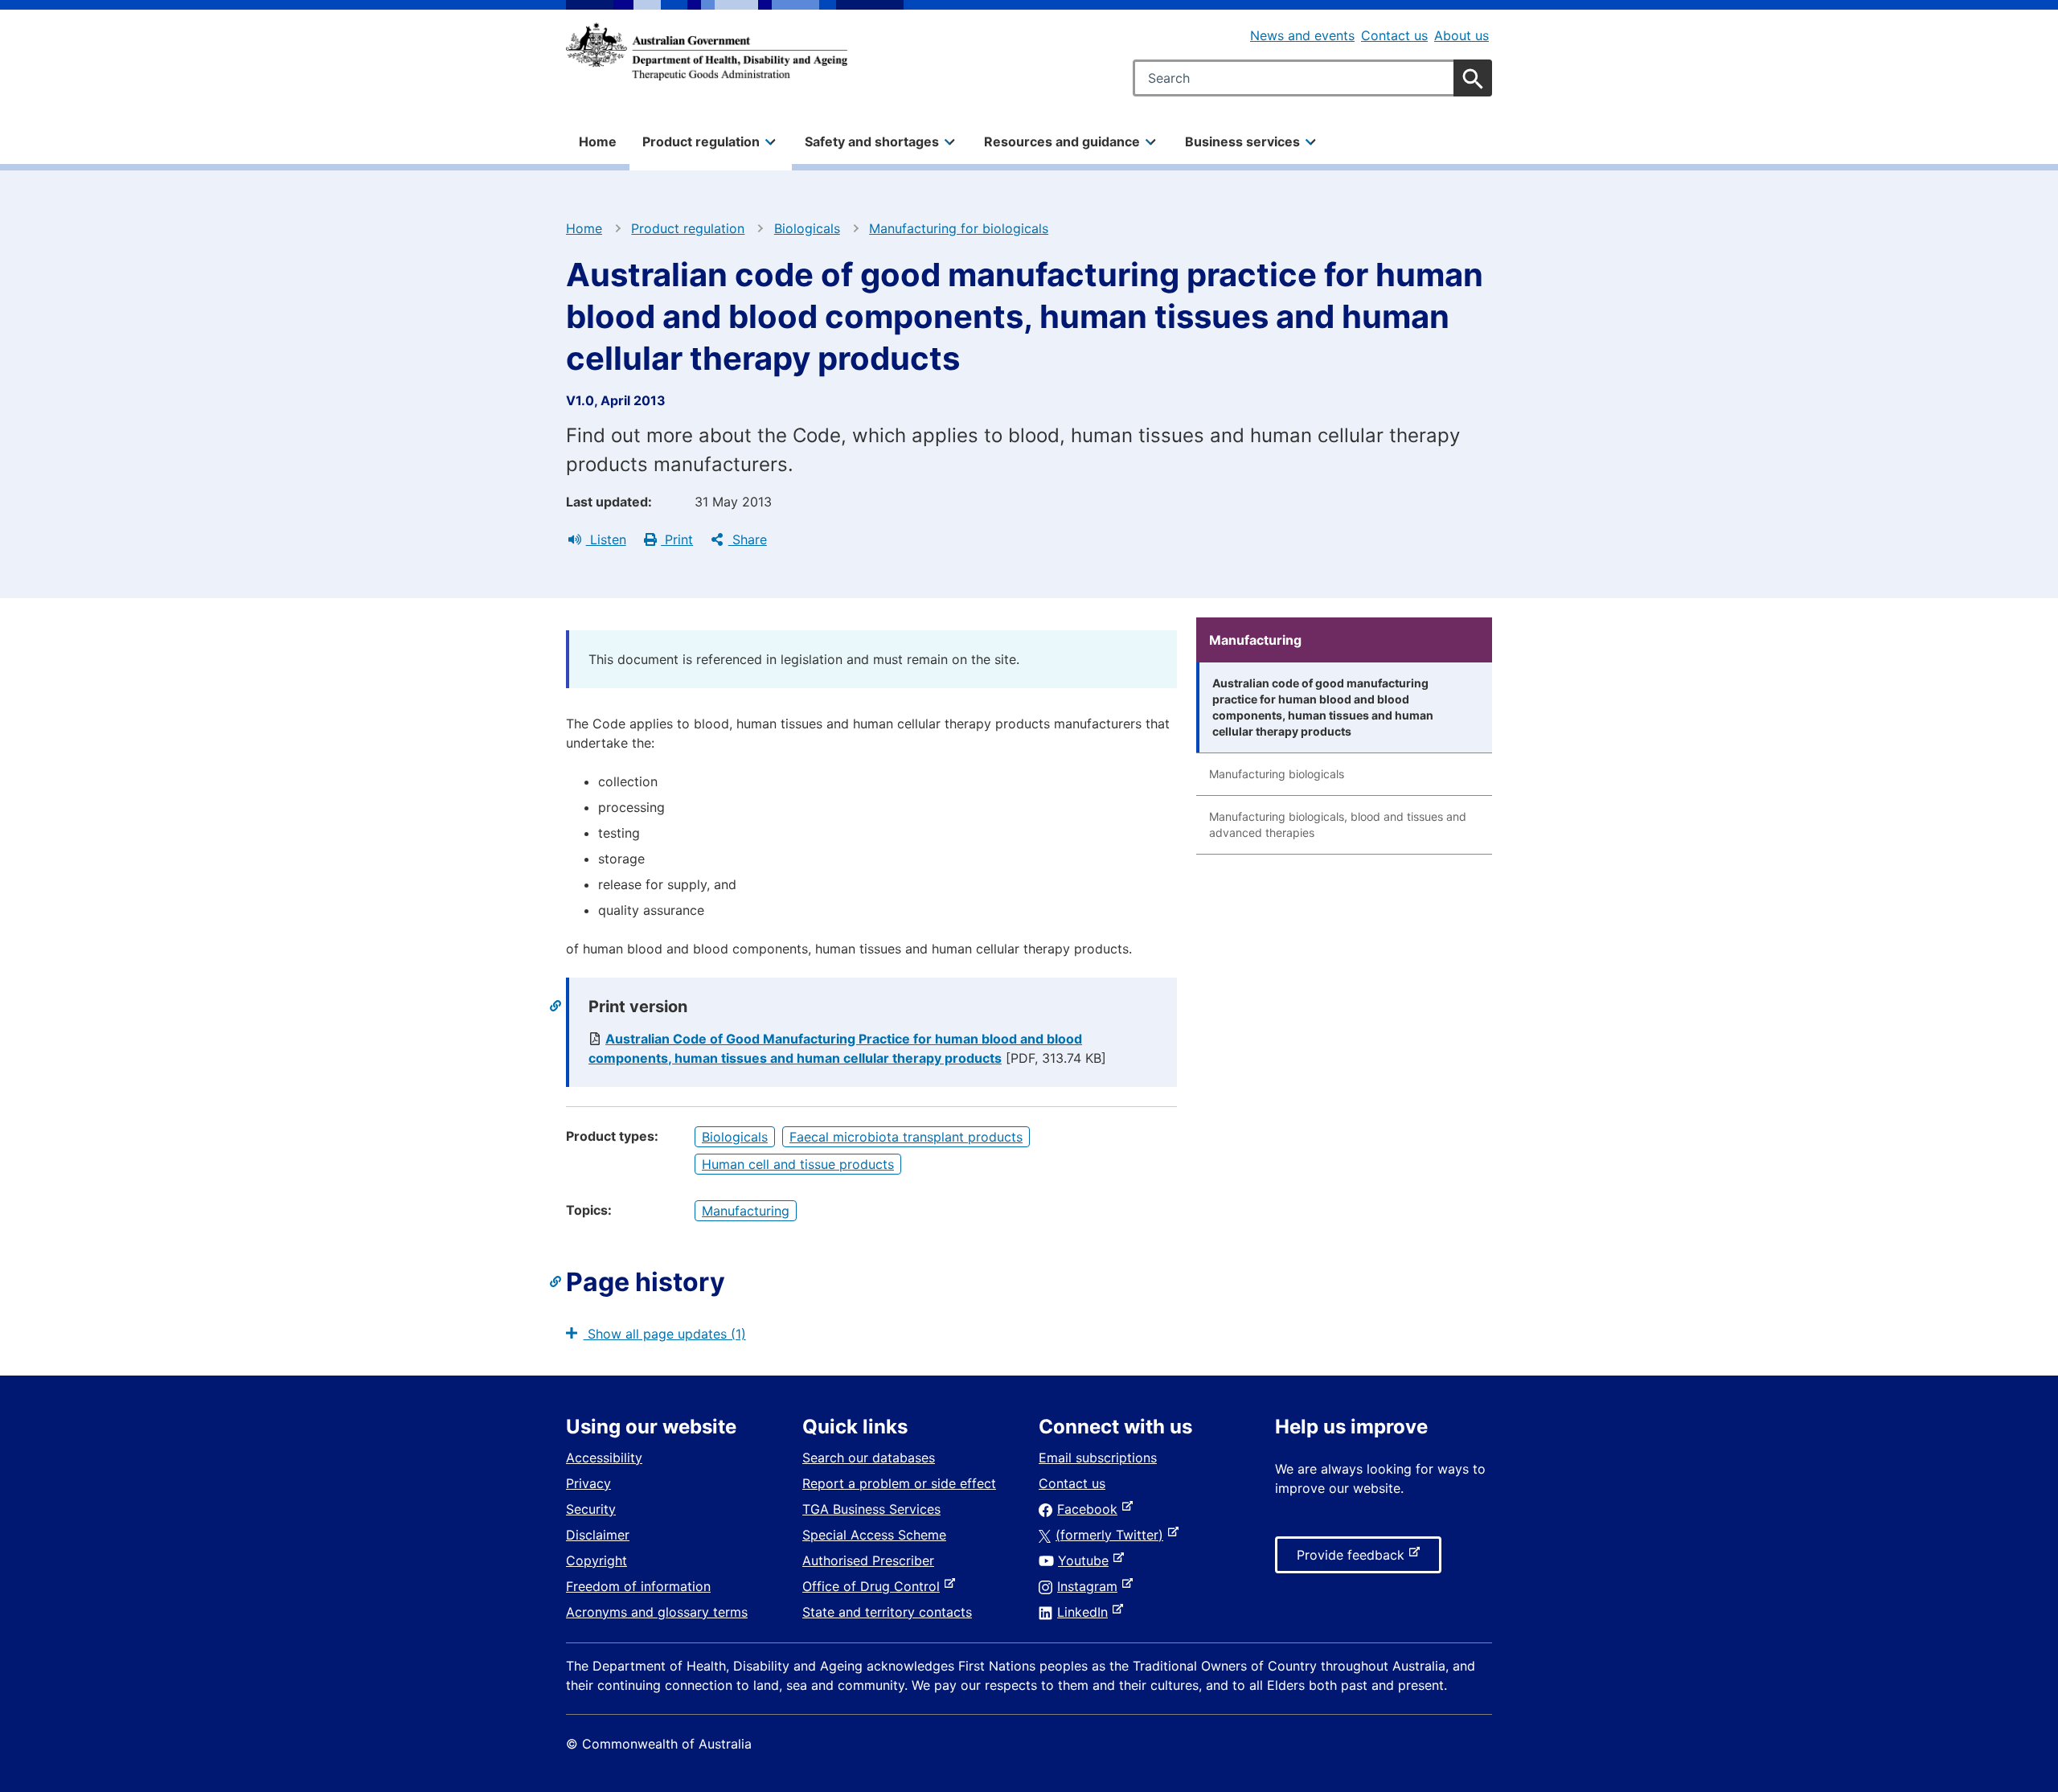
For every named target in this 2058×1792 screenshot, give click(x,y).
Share (748, 539)
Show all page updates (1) (665, 1334)
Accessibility (604, 1458)
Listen (606, 539)
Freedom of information (638, 1586)
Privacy (588, 1483)
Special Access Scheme (874, 1535)
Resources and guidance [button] (1062, 141)
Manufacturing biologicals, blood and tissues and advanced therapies (1338, 824)
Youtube (1086, 1560)
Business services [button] (1242, 141)
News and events (1302, 35)
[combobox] (1312, 78)
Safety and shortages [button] (872, 141)
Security (591, 1509)
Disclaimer (598, 1535)
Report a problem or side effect (899, 1483)
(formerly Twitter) (1113, 1535)
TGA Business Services (871, 1509)
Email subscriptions (1098, 1458)
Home (598, 141)
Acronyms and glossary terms (657, 1612)
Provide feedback (1354, 1560)
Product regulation (688, 228)
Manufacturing (746, 1211)
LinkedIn (1086, 1612)
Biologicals (807, 228)
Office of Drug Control (874, 1586)
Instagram (1090, 1586)
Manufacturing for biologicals (959, 228)
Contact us (1394, 35)
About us (1462, 35)
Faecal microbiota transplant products (906, 1137)
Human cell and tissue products (798, 1164)
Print (677, 539)
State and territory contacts (887, 1612)
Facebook (1090, 1509)
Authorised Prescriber (868, 1560)
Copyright (596, 1560)
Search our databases (869, 1458)
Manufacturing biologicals (1277, 774)
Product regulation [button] (701, 141)
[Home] (707, 51)
